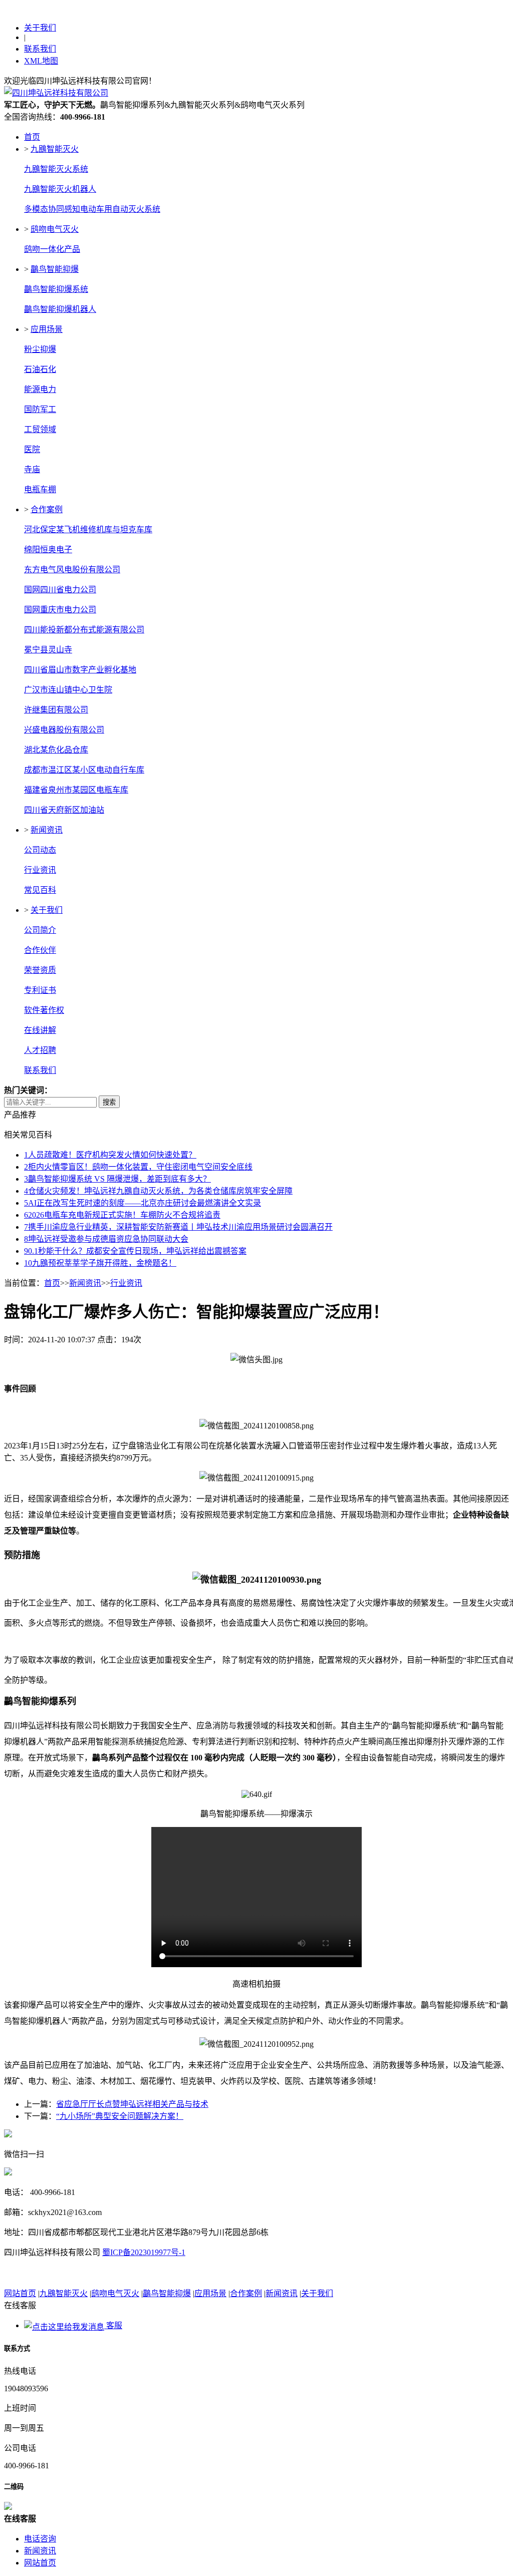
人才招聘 (40, 1050)
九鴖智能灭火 (55, 149)
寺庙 (32, 469)
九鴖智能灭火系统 (56, 169)
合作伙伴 (40, 950)
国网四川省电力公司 (60, 590)
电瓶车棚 (40, 489)
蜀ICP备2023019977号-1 (144, 2252)
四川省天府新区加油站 (64, 810)
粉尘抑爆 (40, 349)
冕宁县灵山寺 (48, 650)
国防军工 (40, 409)
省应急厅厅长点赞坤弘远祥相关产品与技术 (132, 2104)
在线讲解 (40, 1030)
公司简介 (40, 930)
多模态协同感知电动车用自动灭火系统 (92, 209)
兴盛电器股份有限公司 (64, 730)
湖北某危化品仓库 (56, 750)
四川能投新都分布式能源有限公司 (84, 630)
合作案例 (47, 509)
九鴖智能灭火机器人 (60, 189)
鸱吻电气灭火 (55, 229)
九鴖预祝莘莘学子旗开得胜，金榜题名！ (100, 1263)
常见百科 (40, 890)
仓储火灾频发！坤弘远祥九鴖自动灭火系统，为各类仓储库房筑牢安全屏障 (158, 1191)
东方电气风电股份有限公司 (72, 570)
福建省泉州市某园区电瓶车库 (76, 790)
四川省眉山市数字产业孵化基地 (80, 670)
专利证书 (40, 990)
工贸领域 (40, 429)
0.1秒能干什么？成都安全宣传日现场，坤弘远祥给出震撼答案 (135, 1251)
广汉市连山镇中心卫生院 (68, 690)
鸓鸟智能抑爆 (55, 269)
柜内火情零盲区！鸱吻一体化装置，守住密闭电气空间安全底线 (138, 1167)
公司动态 (40, 850)
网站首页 (20, 2293)
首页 (32, 137)
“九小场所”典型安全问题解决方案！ (120, 2116)
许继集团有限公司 (56, 710)
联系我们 (40, 49)
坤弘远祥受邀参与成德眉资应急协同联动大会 (106, 1239)
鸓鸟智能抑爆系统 (56, 289)
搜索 (109, 1102)
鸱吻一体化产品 (52, 249)
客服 (113, 2325)
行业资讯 (40, 870)
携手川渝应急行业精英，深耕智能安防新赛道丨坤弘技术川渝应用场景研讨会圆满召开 (178, 1227)
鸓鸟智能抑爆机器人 (60, 309)
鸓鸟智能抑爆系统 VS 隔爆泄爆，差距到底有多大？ (117, 1179)
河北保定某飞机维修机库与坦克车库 (88, 529)
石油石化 (40, 369)
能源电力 (40, 389)
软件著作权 (44, 1010)
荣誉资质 (40, 970)
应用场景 (47, 329)
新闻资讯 (47, 830)
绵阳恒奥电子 (48, 549)
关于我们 (40, 28)
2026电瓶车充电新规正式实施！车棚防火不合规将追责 (122, 1215)
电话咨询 (40, 2539)
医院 (32, 449)
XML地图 (41, 61)
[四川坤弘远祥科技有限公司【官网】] (56, 93)
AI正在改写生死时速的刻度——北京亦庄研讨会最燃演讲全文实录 (143, 1203)
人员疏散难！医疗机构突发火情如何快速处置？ (110, 1155)
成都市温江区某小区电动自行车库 (84, 770)
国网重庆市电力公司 (60, 610)
